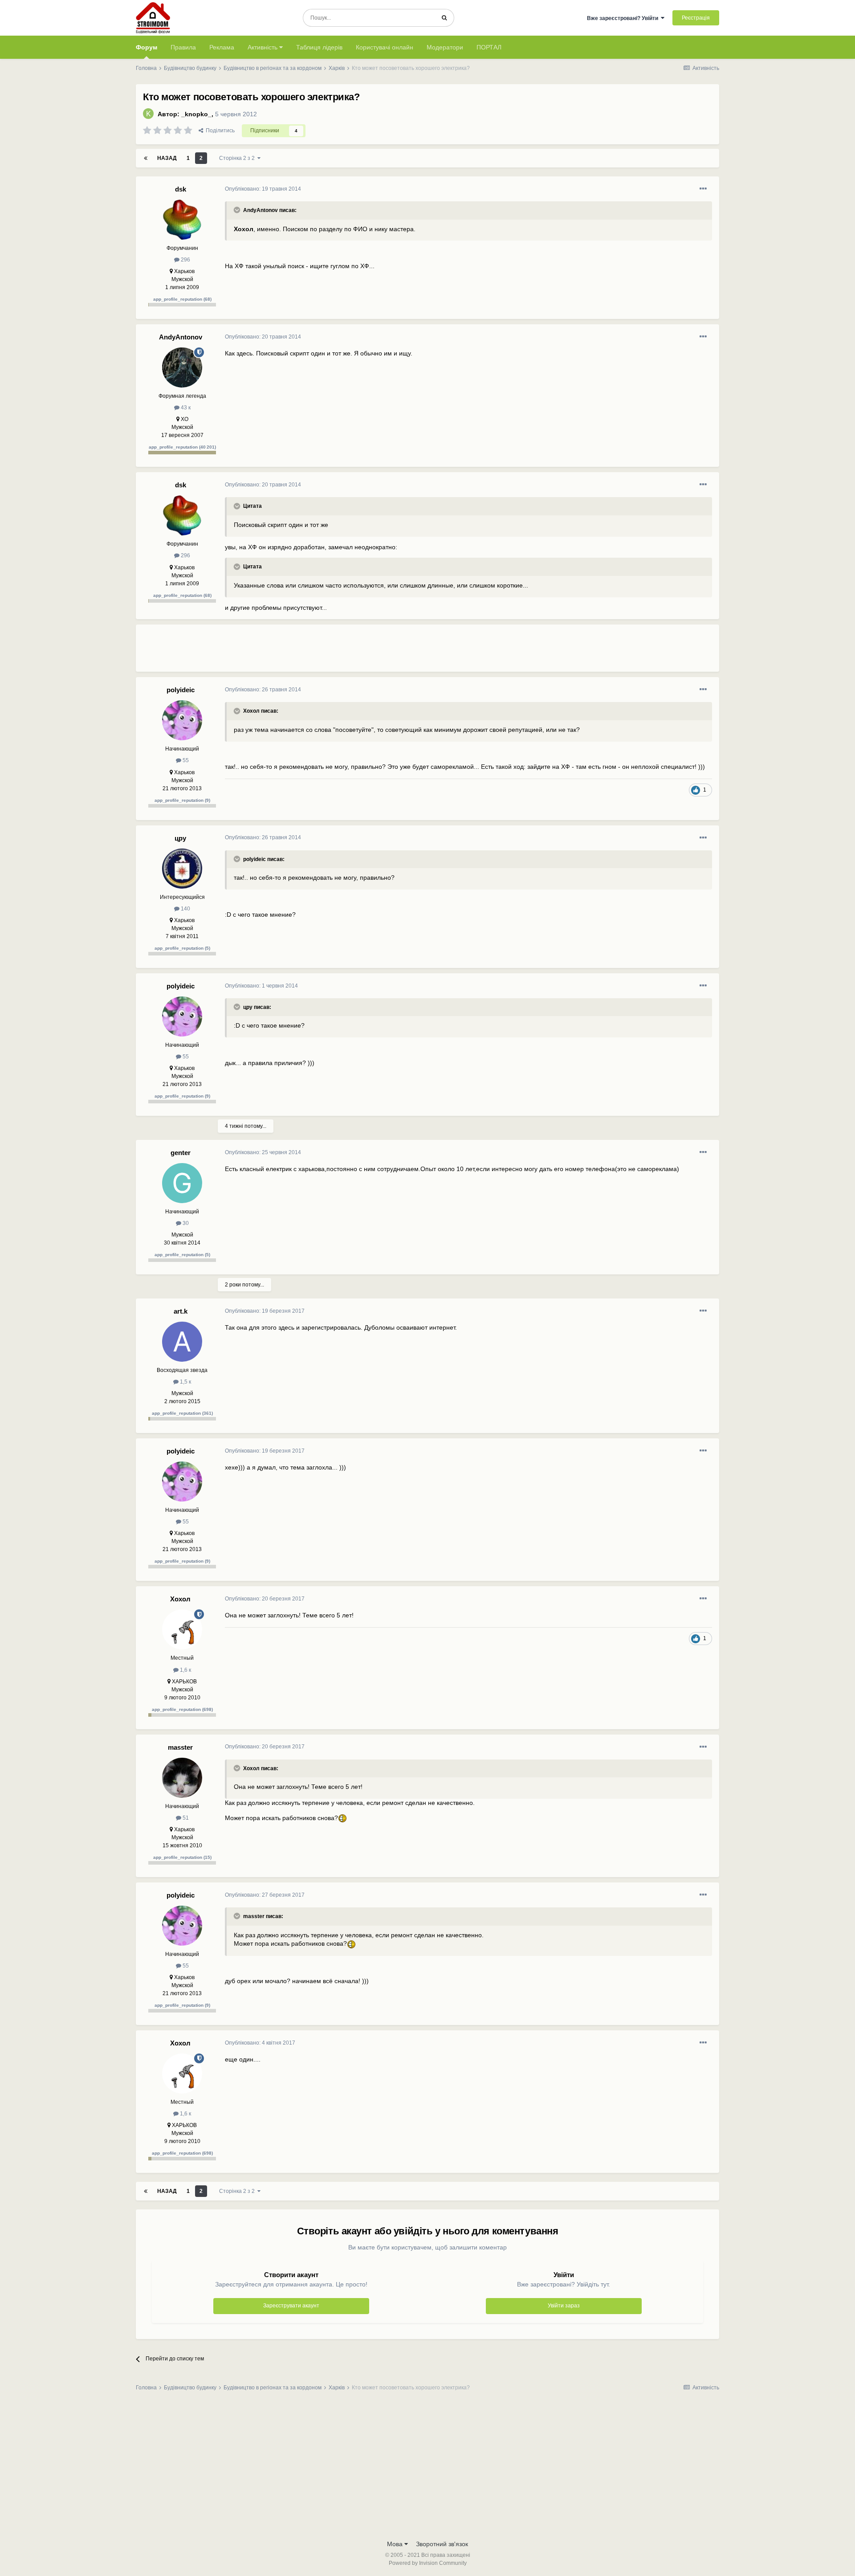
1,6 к (185, 1670)
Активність (263, 47)
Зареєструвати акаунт (291, 2306)
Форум (147, 47)
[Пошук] (444, 18)
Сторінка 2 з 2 (238, 158)
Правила (183, 47)
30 (185, 1223)
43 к (185, 408)
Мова (396, 2544)
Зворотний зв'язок (442, 2544)
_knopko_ (196, 114)
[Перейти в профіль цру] (182, 869)
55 (185, 760)
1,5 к (185, 1382)
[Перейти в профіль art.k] (182, 1342)
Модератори (445, 47)
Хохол (180, 1599)
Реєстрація (696, 18)
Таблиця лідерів (319, 47)
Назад (167, 158)
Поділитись (219, 131)
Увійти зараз (564, 2306)
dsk (181, 189)
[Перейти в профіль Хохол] (182, 1629)
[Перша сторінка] (146, 158)
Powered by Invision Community (428, 2563)
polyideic (181, 690)
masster (180, 1747)
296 (185, 260)
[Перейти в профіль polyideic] (182, 720)
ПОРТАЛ (489, 47)
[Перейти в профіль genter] (182, 1183)
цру (180, 838)
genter (181, 1153)
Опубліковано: (263, 189)
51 (185, 1818)
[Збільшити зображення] (342, 1818)
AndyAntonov (181, 337)
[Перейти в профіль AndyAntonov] (182, 367)
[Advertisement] (387, 652)
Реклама (222, 47)
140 (185, 909)
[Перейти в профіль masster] (182, 1778)
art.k (181, 1311)
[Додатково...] (703, 189)
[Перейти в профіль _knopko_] (148, 114)
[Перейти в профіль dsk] (182, 220)
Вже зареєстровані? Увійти (624, 18)
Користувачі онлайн (385, 47)
